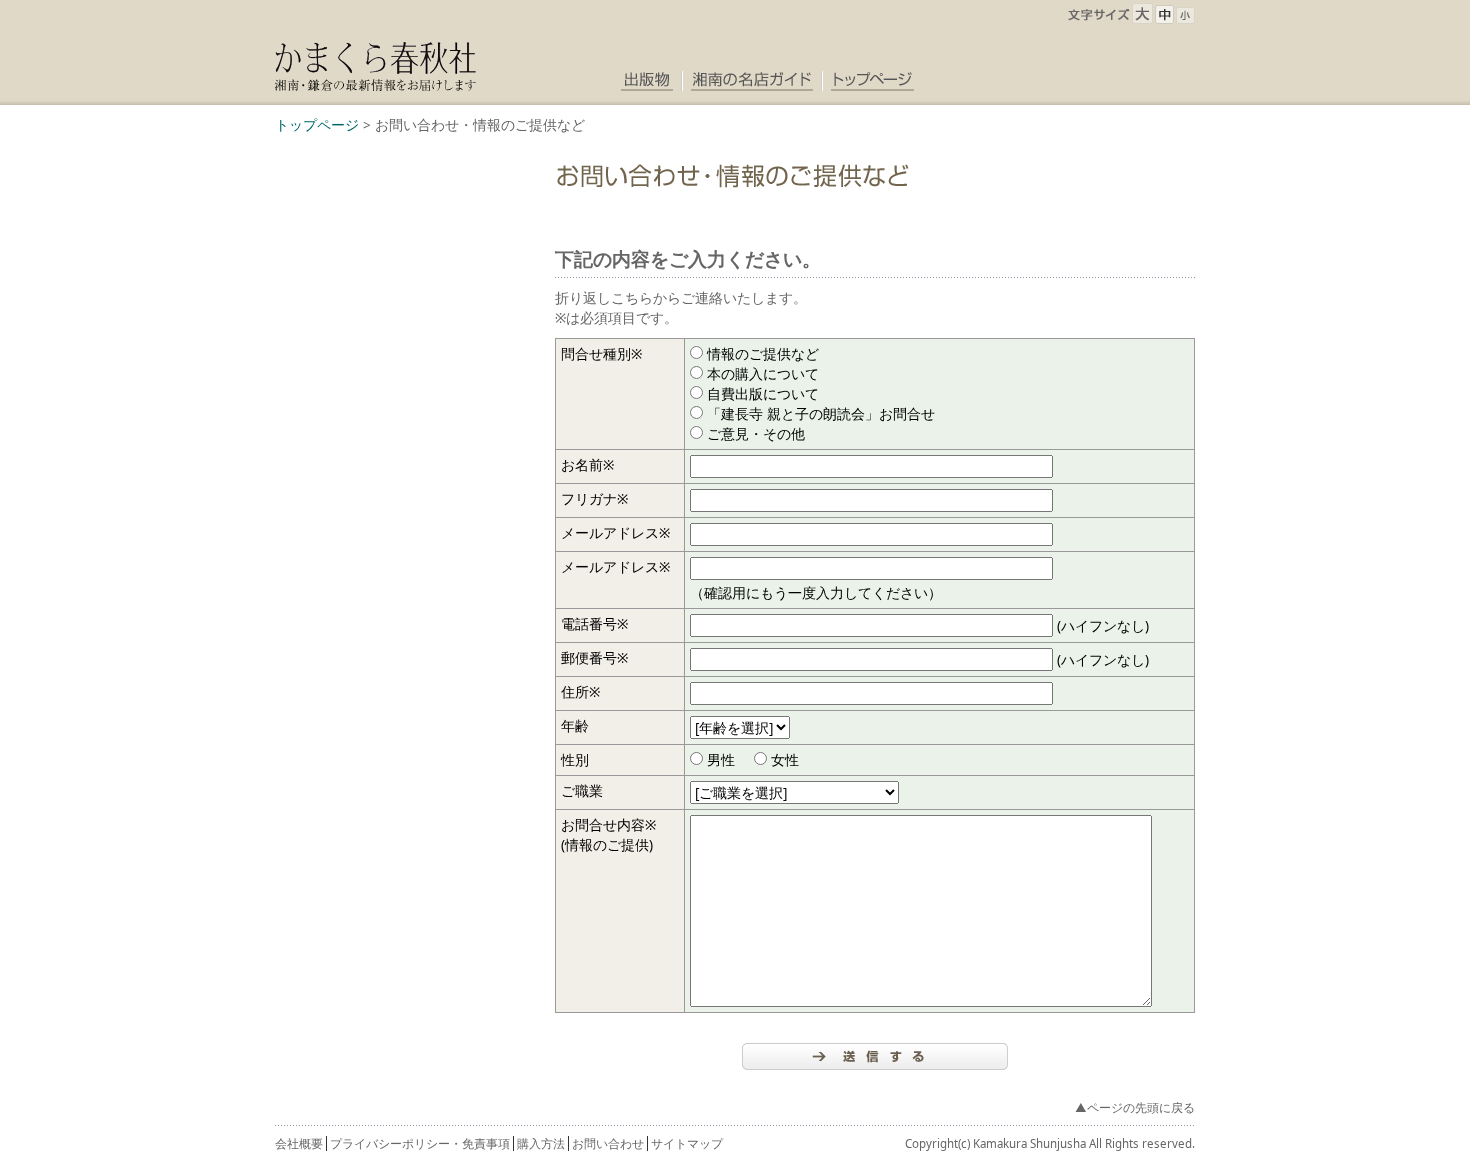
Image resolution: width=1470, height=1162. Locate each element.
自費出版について (763, 393)
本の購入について (763, 373)
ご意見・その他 (756, 433)
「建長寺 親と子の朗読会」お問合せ (821, 413)
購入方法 (541, 1143)
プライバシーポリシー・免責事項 (420, 1143)
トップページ (317, 124)
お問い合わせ (608, 1143)
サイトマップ (687, 1143)
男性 (721, 759)
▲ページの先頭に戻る (1135, 1107)
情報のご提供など (763, 353)
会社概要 (299, 1143)
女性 (785, 759)
